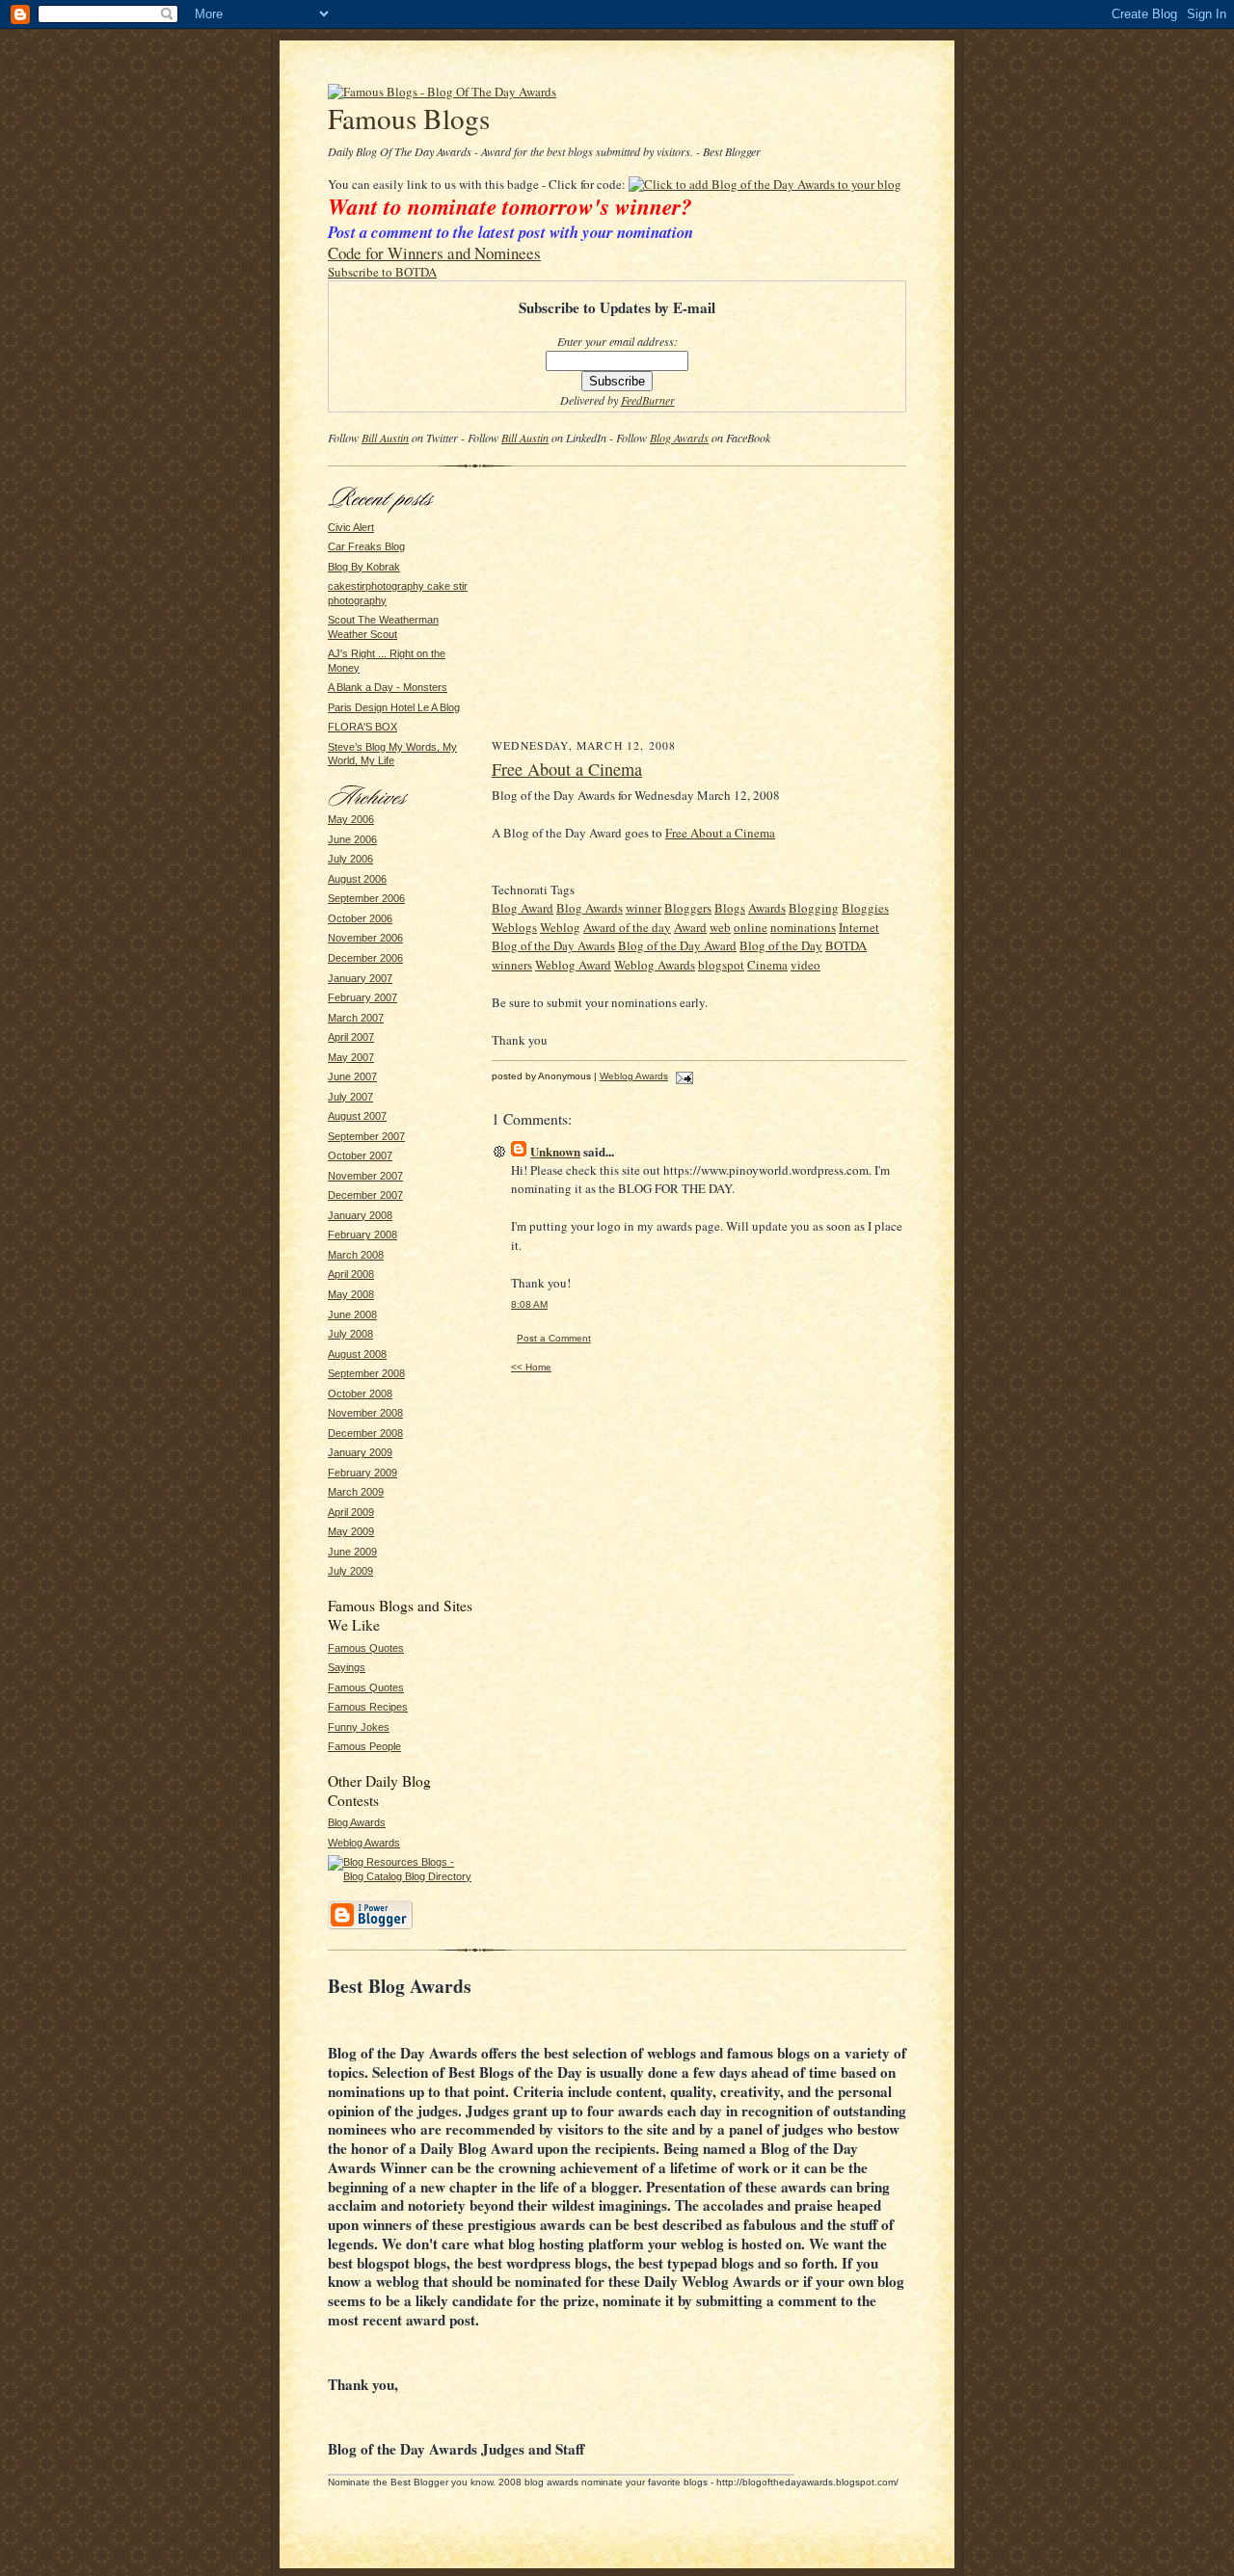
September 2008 (366, 1373)
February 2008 (362, 1235)
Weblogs (514, 927)
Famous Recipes (368, 1707)
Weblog (560, 927)
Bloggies (865, 908)
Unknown (555, 1151)
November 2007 (365, 1176)
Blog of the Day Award (677, 945)
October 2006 (360, 918)
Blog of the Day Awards (553, 945)
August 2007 (357, 1116)
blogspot (721, 965)
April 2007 (351, 1037)
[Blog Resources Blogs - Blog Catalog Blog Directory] (400, 1876)
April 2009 (351, 1512)
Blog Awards (679, 438)
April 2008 (351, 1274)
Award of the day (627, 927)
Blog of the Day (781, 945)
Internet (859, 927)
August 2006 (357, 879)
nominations (803, 927)
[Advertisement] (699, 607)
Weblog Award (573, 965)
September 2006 (366, 898)
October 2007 (360, 1155)
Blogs (730, 908)
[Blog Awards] (765, 184)
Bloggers (688, 908)
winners (512, 965)
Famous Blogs (409, 118)
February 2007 (362, 997)
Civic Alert (351, 527)
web (720, 927)
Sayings (347, 1667)
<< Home (531, 1367)
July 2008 (350, 1334)
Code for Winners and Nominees (434, 253)
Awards (767, 908)
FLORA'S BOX (362, 727)
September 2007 (366, 1136)
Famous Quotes (366, 1648)
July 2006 (350, 859)
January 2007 (360, 978)
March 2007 (356, 1018)
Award (690, 927)
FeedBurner (648, 400)
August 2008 (357, 1354)
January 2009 (360, 1452)
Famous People (364, 1746)
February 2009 (362, 1473)
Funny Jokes (359, 1727)
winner (644, 908)
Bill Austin (385, 438)
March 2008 (356, 1255)
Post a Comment (554, 1338)
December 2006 (365, 958)
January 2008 (360, 1215)
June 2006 (352, 839)
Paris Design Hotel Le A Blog (394, 707)
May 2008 (351, 1294)
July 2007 (350, 1097)
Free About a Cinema (567, 769)
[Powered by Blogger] (370, 1926)
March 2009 (356, 1492)
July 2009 (350, 1571)
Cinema (767, 965)
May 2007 (351, 1057)
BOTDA (846, 945)
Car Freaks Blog (366, 546)
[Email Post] (682, 1076)
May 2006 (351, 819)
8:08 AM (529, 1304)
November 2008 (365, 1413)
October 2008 (360, 1394)
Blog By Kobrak (364, 567)
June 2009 (352, 1552)
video (805, 965)
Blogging (814, 908)
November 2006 (365, 938)
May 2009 (351, 1531)
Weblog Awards (364, 1843)
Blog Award (523, 908)
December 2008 (365, 1433)
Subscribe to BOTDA (382, 272)
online (751, 927)
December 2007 (365, 1195)
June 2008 (352, 1315)
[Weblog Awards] (442, 92)
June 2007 (352, 1076)
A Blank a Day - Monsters (388, 687)
